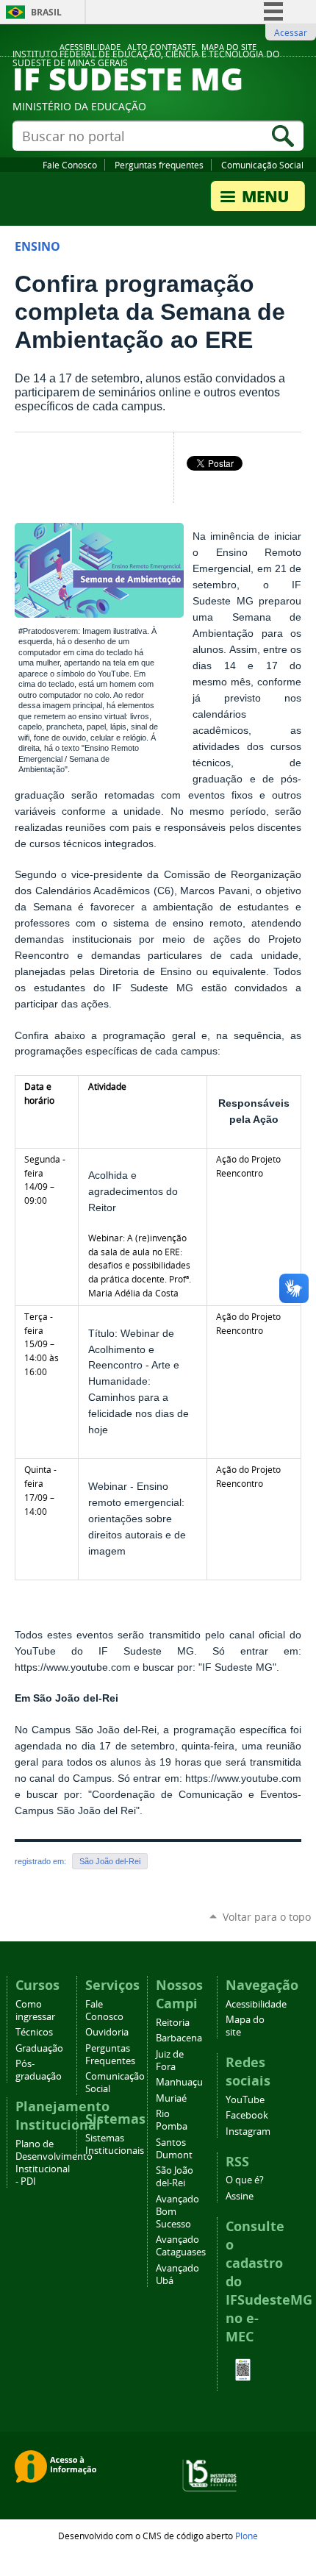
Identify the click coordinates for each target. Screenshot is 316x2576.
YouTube (245, 2100)
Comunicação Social (262, 165)
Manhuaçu (179, 2082)
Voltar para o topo (267, 1917)
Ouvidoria (107, 2032)
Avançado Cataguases (181, 2246)
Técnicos (34, 2032)
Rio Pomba (172, 2120)
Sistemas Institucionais (115, 2144)
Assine (240, 2196)
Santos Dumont (174, 2149)
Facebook (247, 2115)
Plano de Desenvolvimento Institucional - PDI (54, 2163)
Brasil (46, 12)
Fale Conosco (70, 165)
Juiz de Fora (170, 2061)
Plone (247, 2536)
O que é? (245, 2180)
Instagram (248, 2131)
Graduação (39, 2048)
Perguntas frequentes (159, 165)
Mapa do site (229, 47)
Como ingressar (35, 2011)
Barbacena (179, 2038)
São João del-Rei (110, 1861)
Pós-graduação (39, 2070)
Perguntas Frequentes (110, 2055)
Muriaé (171, 2098)
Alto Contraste (161, 47)
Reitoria (173, 2023)
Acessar (291, 32)
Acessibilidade (90, 47)
